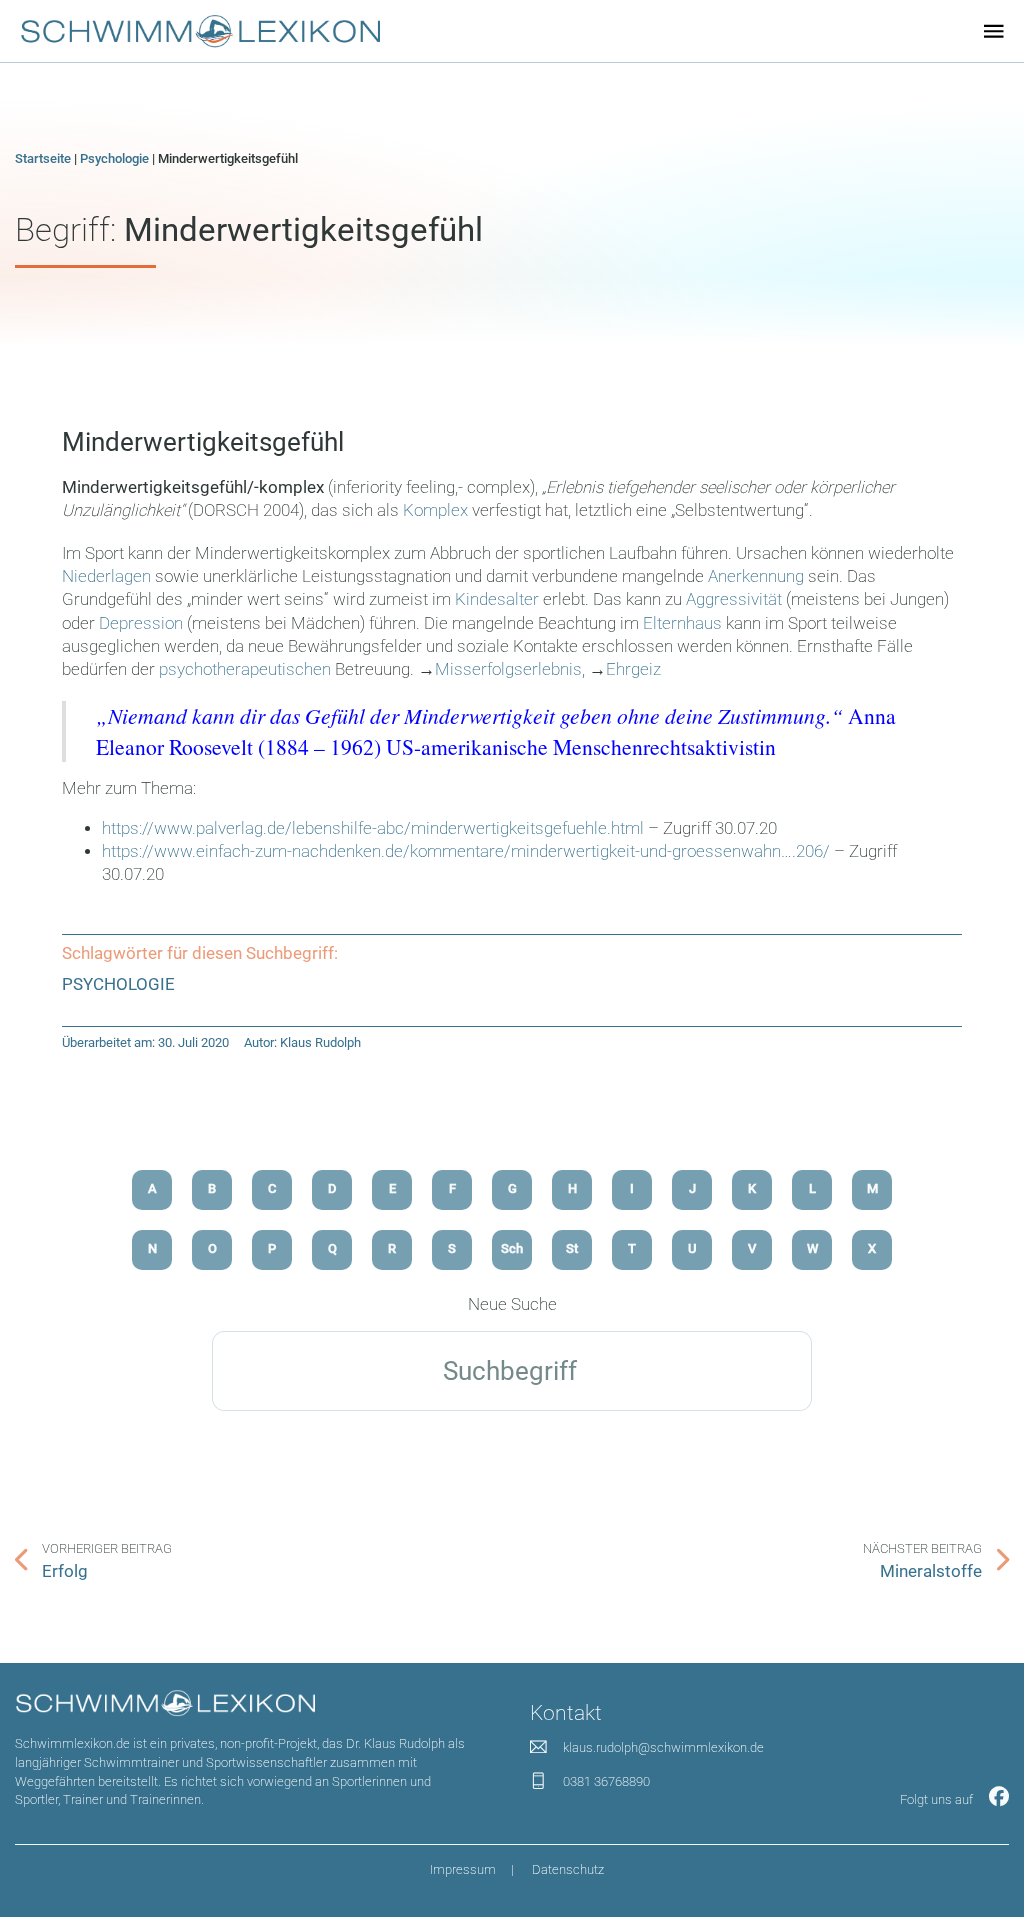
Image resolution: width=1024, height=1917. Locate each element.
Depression (141, 623)
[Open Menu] (994, 31)
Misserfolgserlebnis (508, 669)
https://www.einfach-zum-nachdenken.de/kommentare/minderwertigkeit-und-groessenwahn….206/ (466, 851)
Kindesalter (499, 599)
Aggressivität (734, 599)
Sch (512, 1248)
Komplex (435, 510)
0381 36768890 (606, 1781)
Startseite (43, 158)
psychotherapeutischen (245, 669)
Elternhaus (682, 623)
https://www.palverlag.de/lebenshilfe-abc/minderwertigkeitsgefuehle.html (373, 828)
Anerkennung (756, 576)
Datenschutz (568, 1869)
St (572, 1248)
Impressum (463, 1869)
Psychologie (114, 158)
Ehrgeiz (633, 669)
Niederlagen (106, 576)
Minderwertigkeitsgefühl (203, 442)
